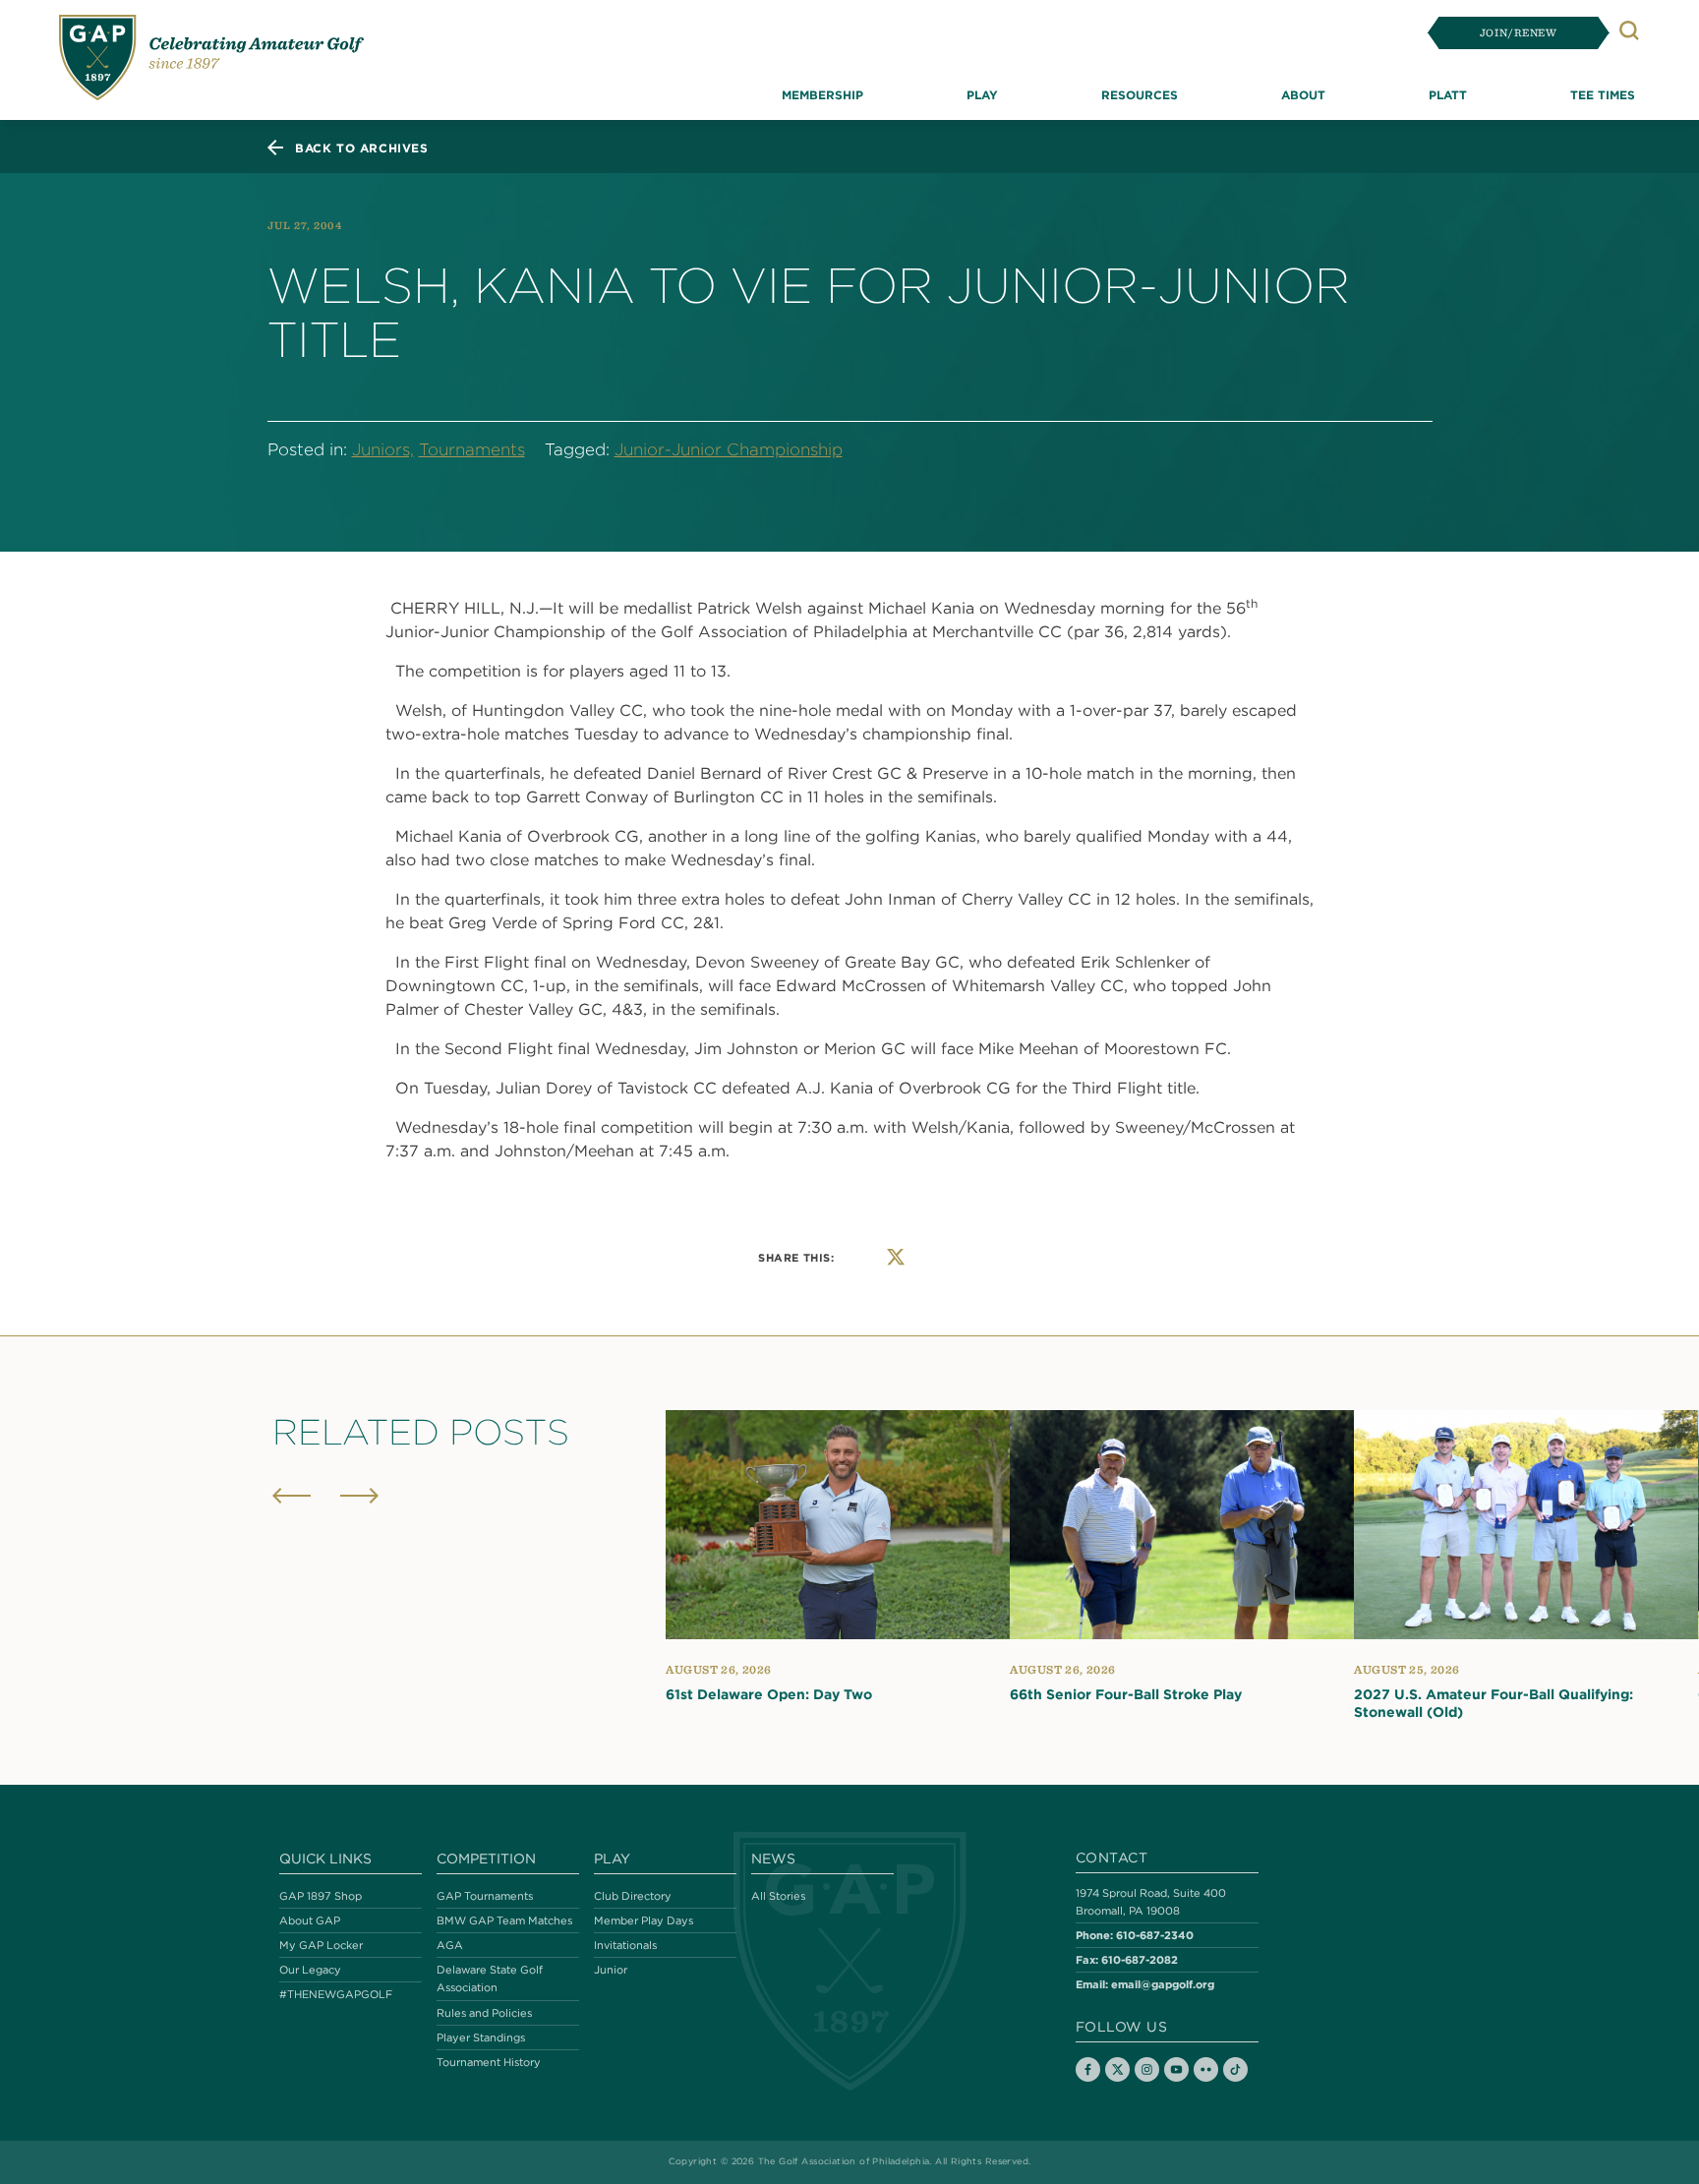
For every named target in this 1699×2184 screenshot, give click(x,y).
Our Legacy (310, 1970)
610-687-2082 (1140, 1959)
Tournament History (489, 2062)
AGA (450, 1945)
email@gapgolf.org (1163, 1984)
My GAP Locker (321, 1945)
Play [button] (982, 94)
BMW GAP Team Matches (504, 1920)
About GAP (310, 1920)
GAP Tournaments (485, 1896)
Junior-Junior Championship (729, 449)
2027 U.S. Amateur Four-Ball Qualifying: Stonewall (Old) (1494, 1703)
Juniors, (383, 449)
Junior (611, 1970)
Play (612, 1859)
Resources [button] (1140, 94)
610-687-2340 (1155, 1935)
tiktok (1235, 2069)
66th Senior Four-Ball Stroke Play (1126, 1694)
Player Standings (481, 2037)
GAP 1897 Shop (321, 1896)
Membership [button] (822, 94)
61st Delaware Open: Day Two (769, 1694)
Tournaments (472, 449)
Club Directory (633, 1896)
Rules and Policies (484, 2013)
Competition (486, 1859)
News (773, 1859)
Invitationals (625, 1945)
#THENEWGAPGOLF (336, 1994)
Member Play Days (644, 1920)
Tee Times (1603, 94)
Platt (1448, 94)
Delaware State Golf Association (490, 1978)
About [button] (1303, 94)
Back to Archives (362, 148)
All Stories (778, 1896)
